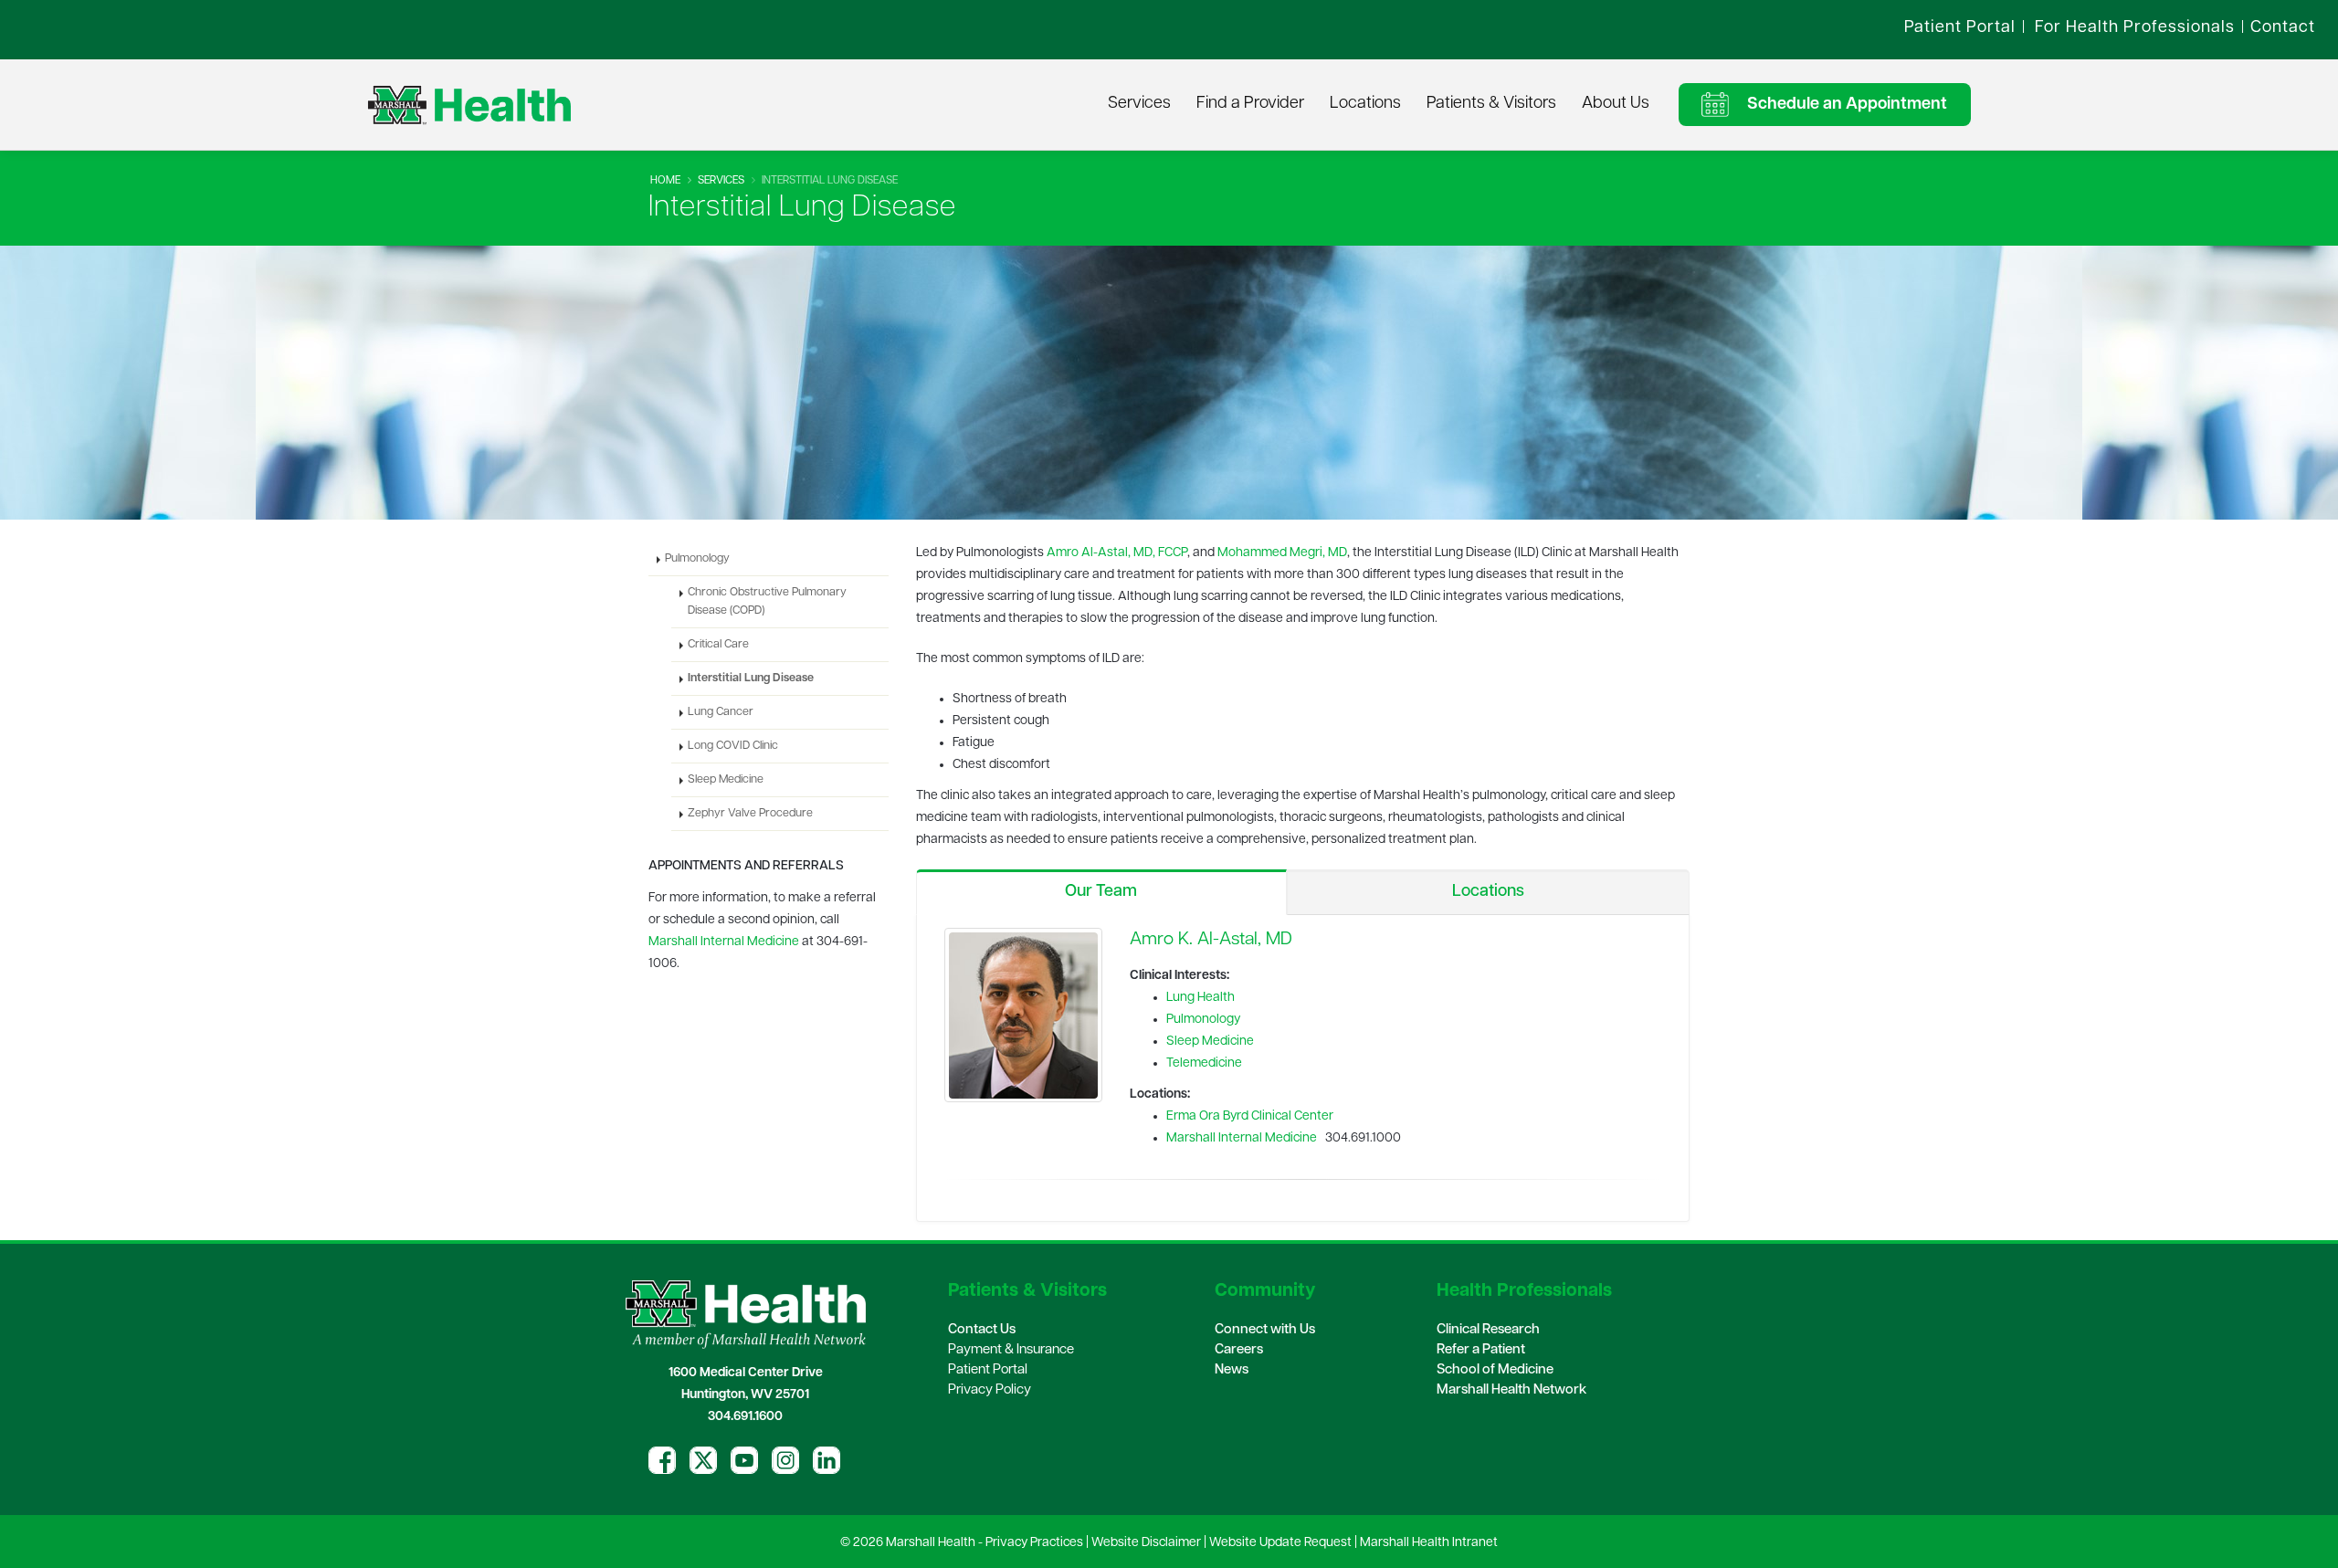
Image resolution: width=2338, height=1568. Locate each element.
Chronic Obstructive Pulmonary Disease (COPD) (767, 602)
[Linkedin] (827, 1460)
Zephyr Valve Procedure (750, 814)
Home (665, 181)
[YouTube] (744, 1460)
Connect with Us (1265, 1330)
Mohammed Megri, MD (1282, 553)
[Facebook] (662, 1460)
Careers (1239, 1350)
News (1232, 1370)
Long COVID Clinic (733, 746)
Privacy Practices (1034, 1543)
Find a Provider (1250, 104)
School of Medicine (1495, 1370)
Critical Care (718, 645)
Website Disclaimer (1146, 1543)
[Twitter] (703, 1460)
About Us (1616, 104)
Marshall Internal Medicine (1242, 1138)
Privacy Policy (990, 1390)
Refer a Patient (1481, 1350)
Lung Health (1201, 998)
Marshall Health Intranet (1429, 1543)
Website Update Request (1280, 1543)
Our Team (1101, 892)
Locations (1365, 104)
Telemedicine (1204, 1063)
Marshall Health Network (1511, 1390)
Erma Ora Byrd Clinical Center (1250, 1116)
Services (1139, 104)
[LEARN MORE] (1024, 1015)
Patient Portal (988, 1370)
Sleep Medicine (1210, 1042)
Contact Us (982, 1330)
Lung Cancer (721, 712)
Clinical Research (1488, 1330)
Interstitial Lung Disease (751, 679)
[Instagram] (785, 1460)
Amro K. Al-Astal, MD (1211, 940)
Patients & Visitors (1491, 104)
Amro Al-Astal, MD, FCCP (1117, 553)
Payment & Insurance (1011, 1350)
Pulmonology (1203, 1020)
